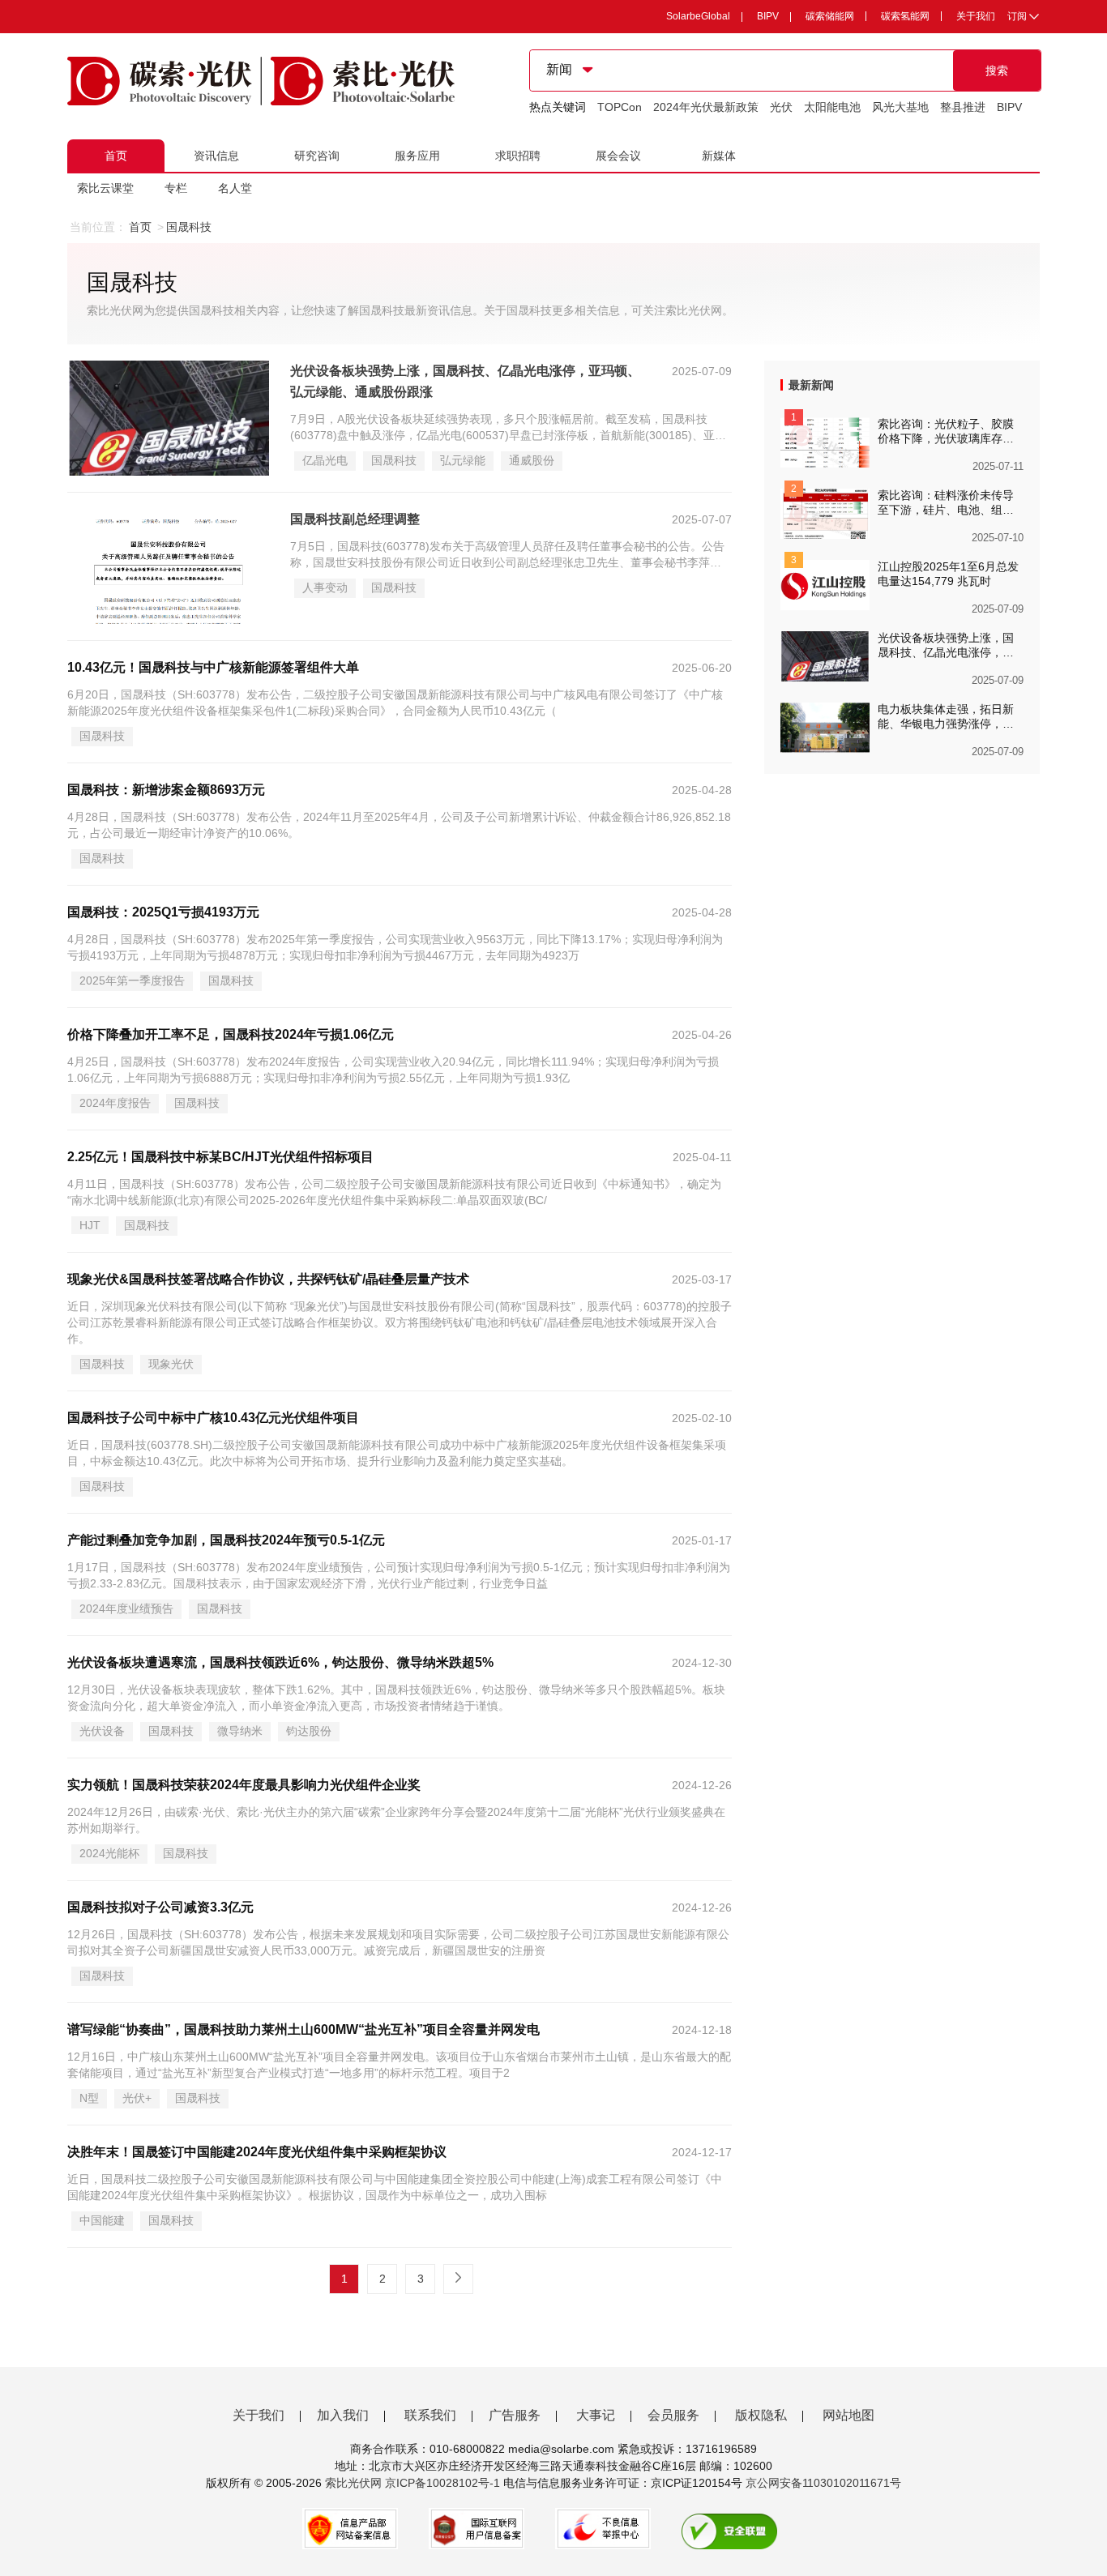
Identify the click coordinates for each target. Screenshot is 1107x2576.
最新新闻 (811, 385)
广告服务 (515, 2415)
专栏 (176, 188)
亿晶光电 (325, 460)
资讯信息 (216, 156)
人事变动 (325, 587)
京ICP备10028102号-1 (442, 2483)
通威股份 (532, 460)
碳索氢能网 (905, 16)
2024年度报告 (115, 1103)
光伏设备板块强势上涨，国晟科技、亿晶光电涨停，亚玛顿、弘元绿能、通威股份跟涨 (946, 646)
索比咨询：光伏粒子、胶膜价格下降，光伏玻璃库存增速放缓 (946, 432)
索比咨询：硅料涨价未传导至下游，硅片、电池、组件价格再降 (946, 503)
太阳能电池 (832, 107)
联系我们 (430, 2415)
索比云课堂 (105, 188)
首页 (116, 156)
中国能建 (102, 2220)
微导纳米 (240, 1731)
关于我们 (976, 16)
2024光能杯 (109, 1853)
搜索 (997, 70)
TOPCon (620, 107)
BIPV (768, 16)
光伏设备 (102, 1731)
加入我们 (343, 2415)
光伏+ (137, 2098)
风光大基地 (900, 107)
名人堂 (235, 188)
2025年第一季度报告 (132, 980)
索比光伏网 (353, 2483)
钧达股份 (309, 1731)
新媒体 (719, 156)
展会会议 (618, 156)
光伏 (781, 107)
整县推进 (963, 107)
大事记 (596, 2415)
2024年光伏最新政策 (706, 107)
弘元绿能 (463, 460)
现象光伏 (171, 1364)
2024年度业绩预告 (126, 1608)
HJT (90, 1225)
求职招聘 (518, 156)
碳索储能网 (830, 16)
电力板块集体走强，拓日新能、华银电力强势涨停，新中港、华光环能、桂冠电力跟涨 (946, 717)
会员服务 (673, 2415)
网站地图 (848, 2415)
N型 (89, 2098)
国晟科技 (394, 460)
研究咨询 (317, 156)
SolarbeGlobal (698, 16)
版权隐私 (761, 2415)
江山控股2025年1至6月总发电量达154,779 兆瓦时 (948, 574)
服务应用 (417, 156)
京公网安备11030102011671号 (823, 2483)
